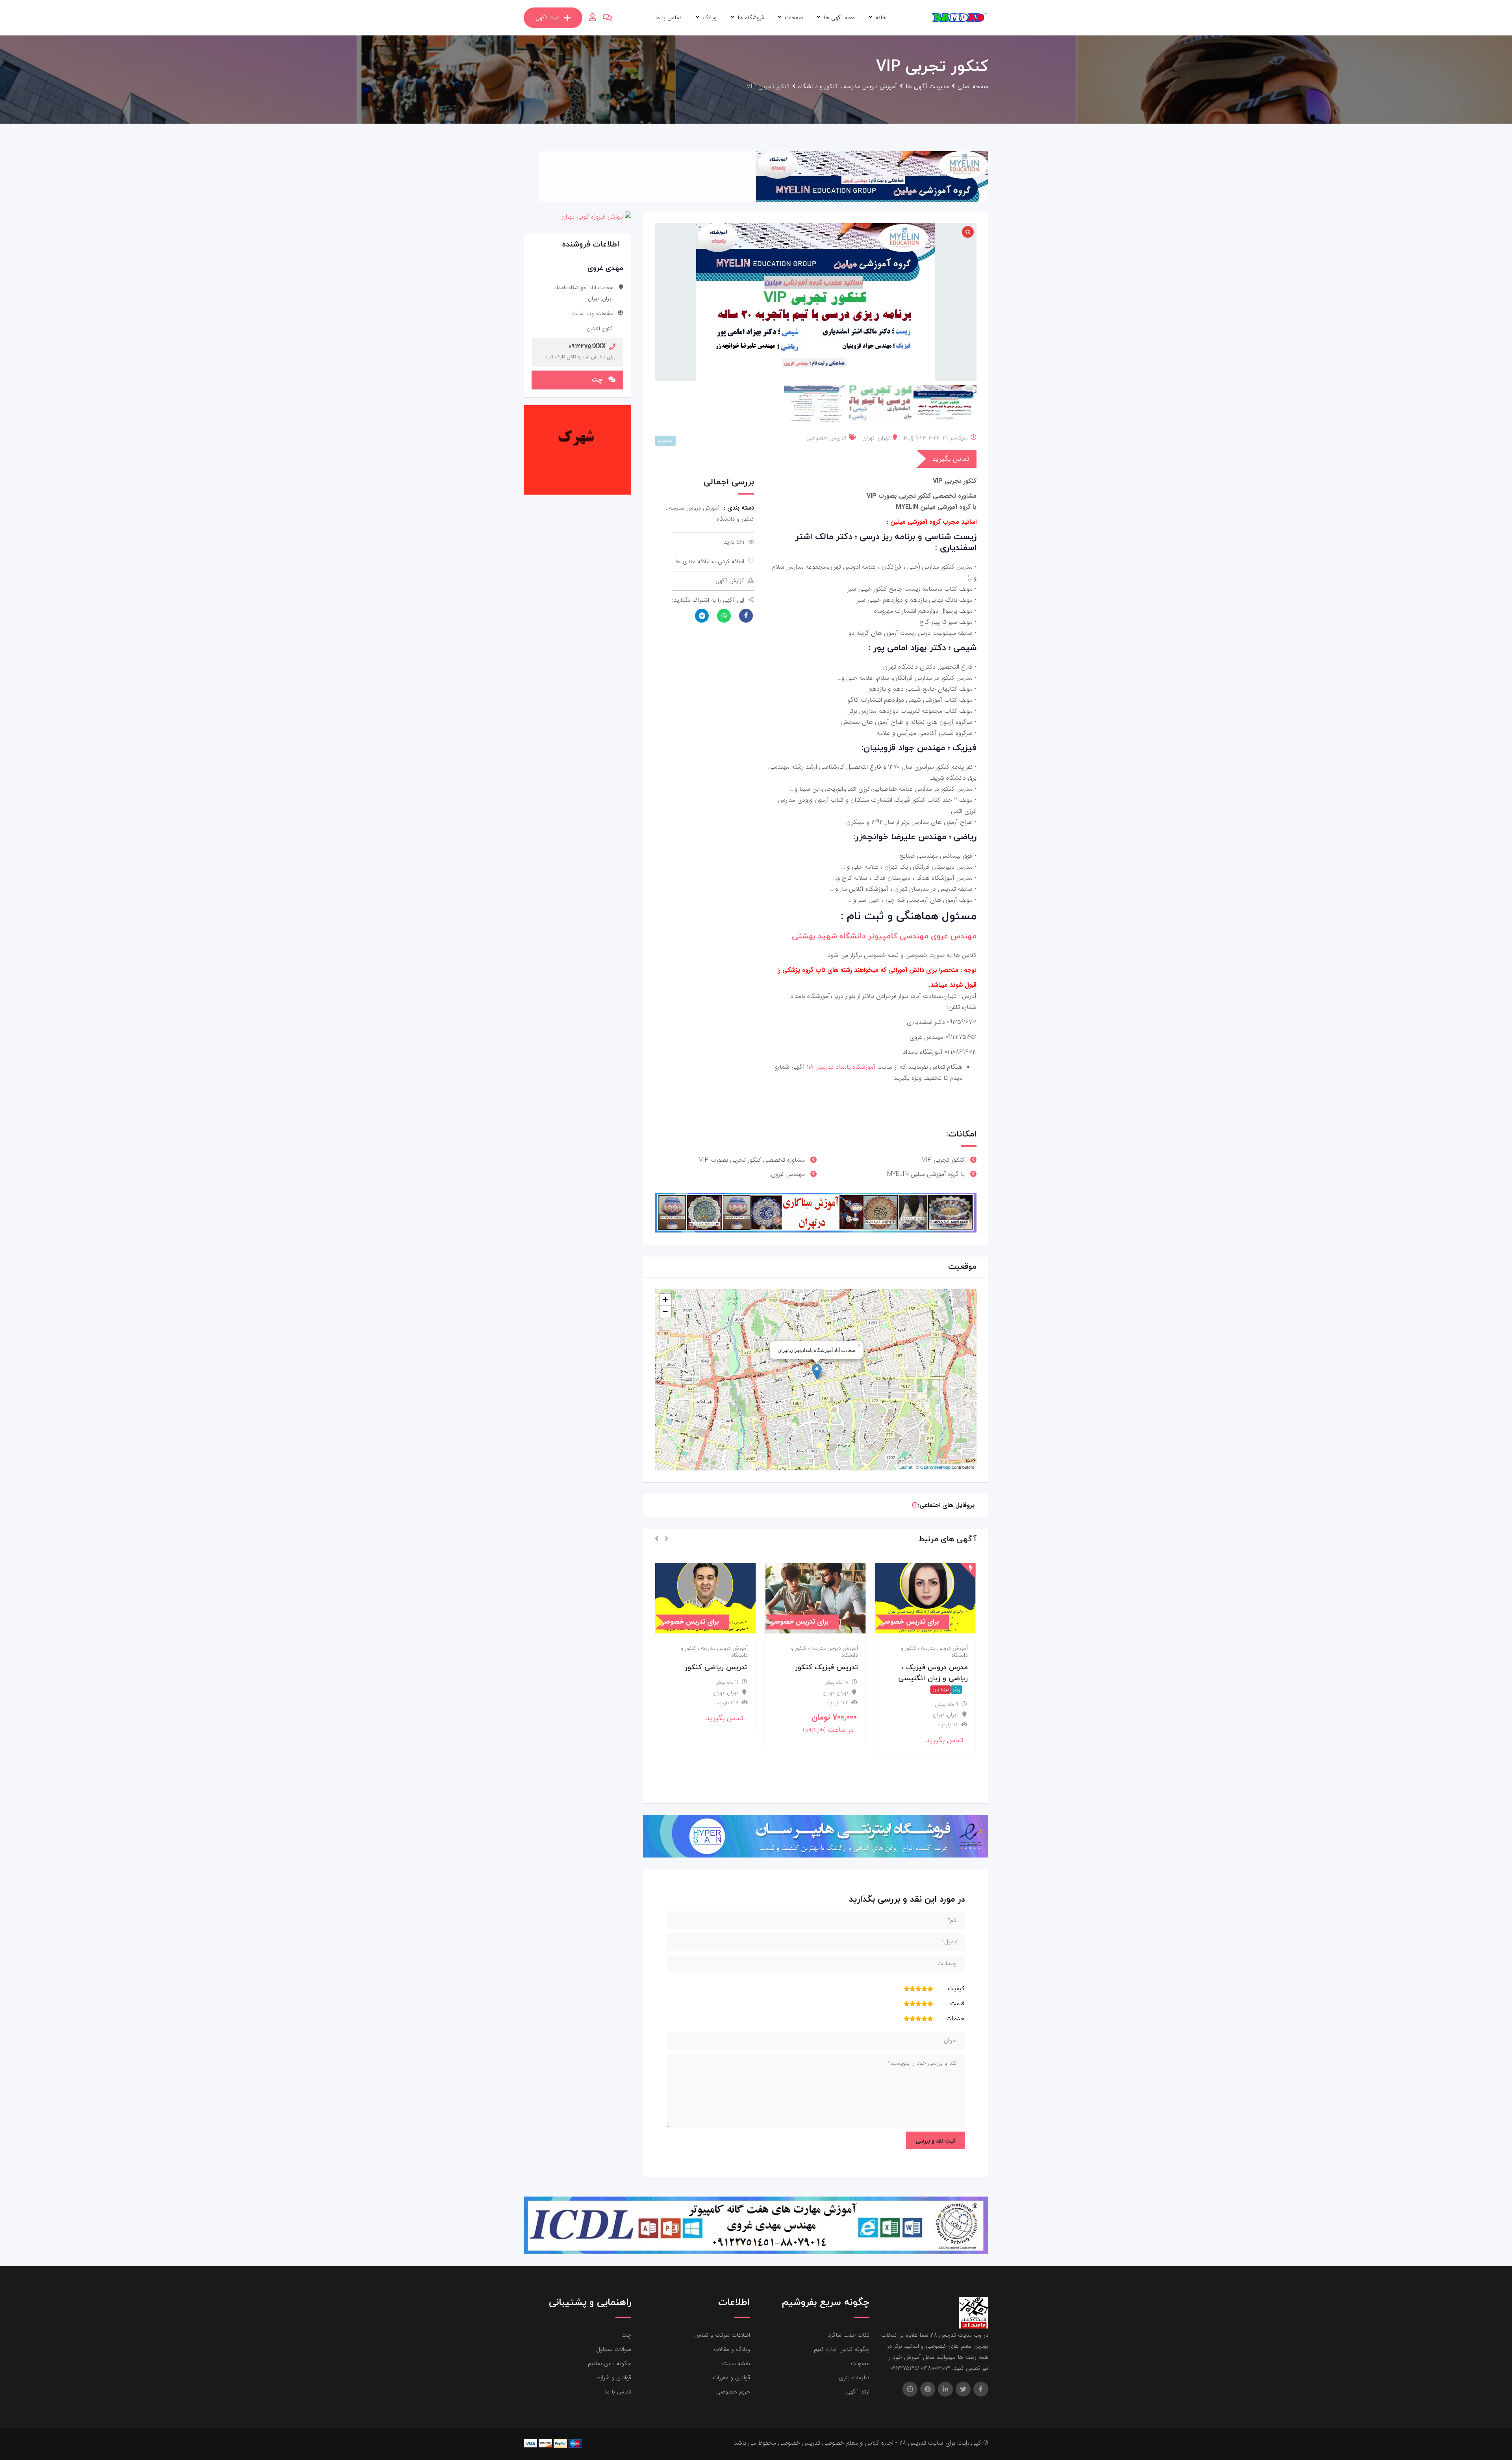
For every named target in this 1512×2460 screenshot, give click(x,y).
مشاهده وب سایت (593, 313)
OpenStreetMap (935, 1467)
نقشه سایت (736, 2364)
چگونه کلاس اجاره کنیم (842, 2349)
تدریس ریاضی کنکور (826, 1667)
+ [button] (665, 1300)
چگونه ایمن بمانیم (610, 2364)
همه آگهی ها (839, 18)
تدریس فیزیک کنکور (936, 1667)
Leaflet (906, 1467)
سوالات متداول (614, 2349)
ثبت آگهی (548, 18)
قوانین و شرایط (613, 2378)
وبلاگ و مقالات (732, 2349)
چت (597, 380)
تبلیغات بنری (854, 2378)
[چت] (607, 18)
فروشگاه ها (751, 18)
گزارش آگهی (730, 581)
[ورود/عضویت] (593, 18)
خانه (881, 18)
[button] (667, 1539)
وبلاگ (710, 18)
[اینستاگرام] (915, 1505)
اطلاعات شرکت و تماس (722, 2335)
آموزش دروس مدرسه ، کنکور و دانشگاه (934, 1652)
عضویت (860, 2364)
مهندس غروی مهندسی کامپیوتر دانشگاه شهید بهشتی (884, 936)
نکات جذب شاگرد (849, 2335)
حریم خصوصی (733, 2392)
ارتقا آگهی (858, 2392)
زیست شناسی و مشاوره (711, 1667)
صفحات (794, 18)
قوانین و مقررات (731, 2378)
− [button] (665, 1312)
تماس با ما (668, 18)
